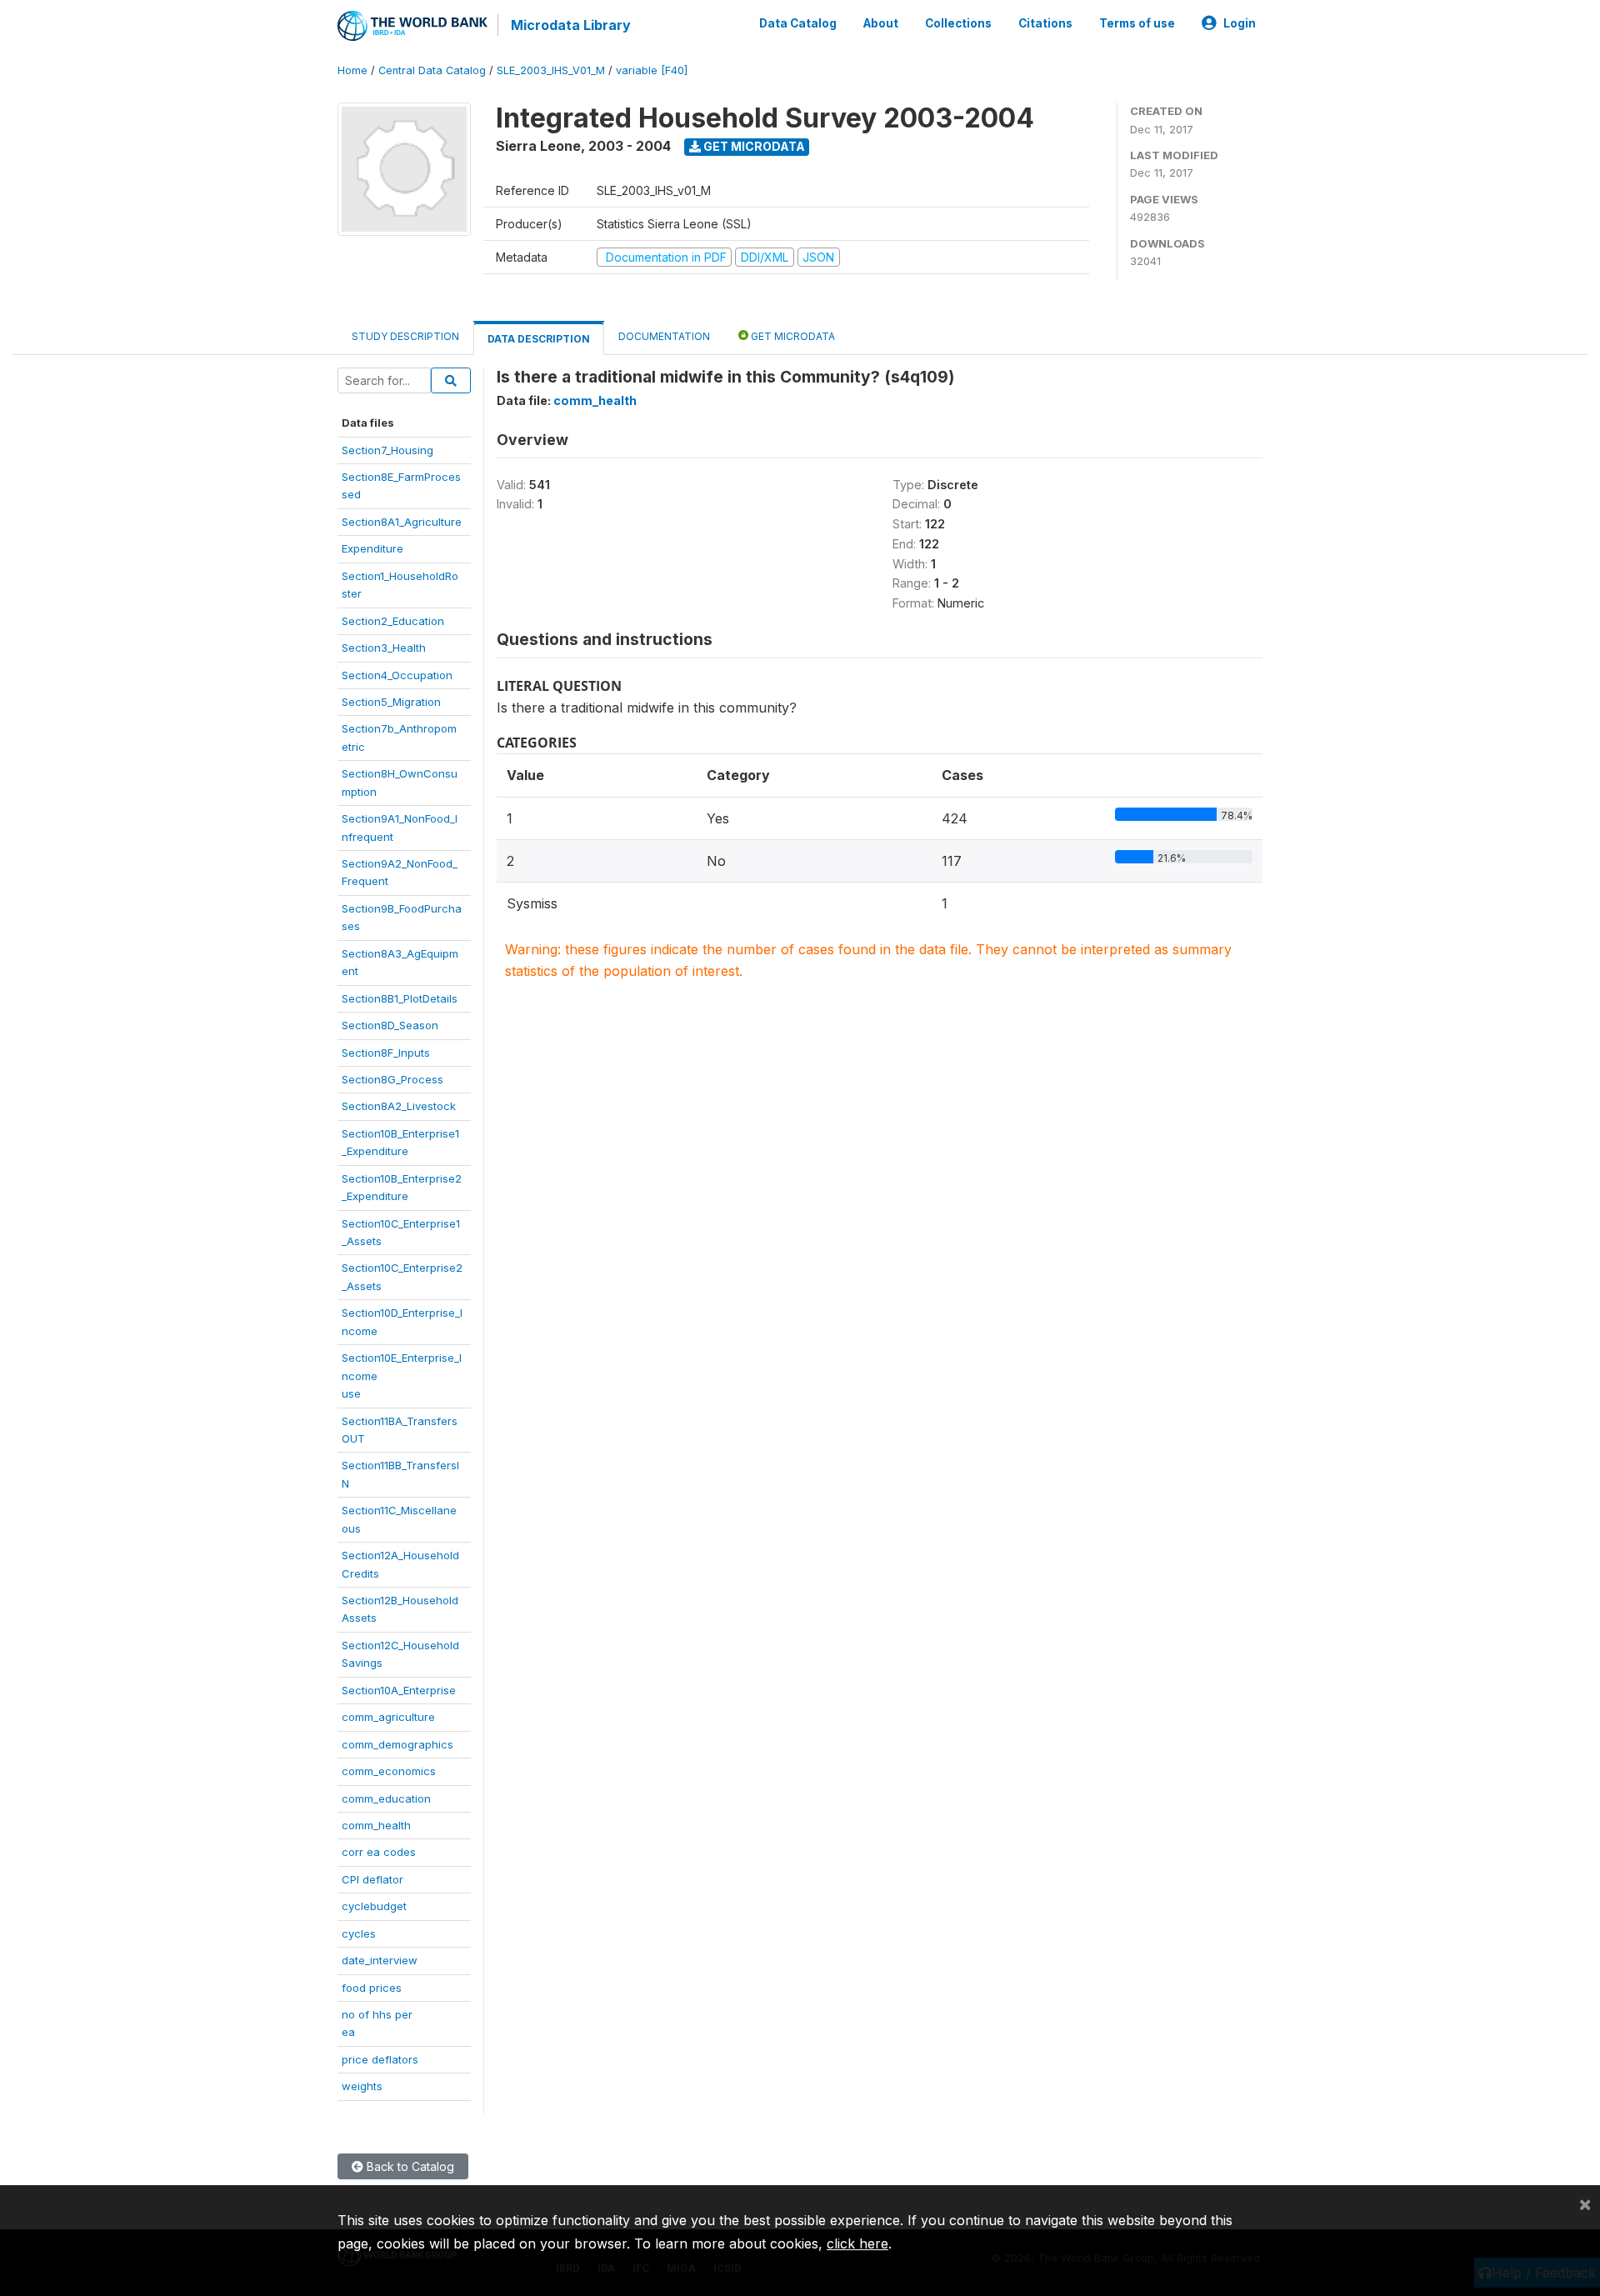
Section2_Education (393, 621)
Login (1240, 23)
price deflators (380, 2059)
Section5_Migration (391, 702)
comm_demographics (397, 1744)
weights (362, 2086)
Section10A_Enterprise (399, 1690)
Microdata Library (571, 25)
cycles (359, 1933)
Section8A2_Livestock (399, 1106)
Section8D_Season (390, 1025)
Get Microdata (753, 146)
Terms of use (1137, 23)
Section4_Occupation (397, 675)
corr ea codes (379, 1852)
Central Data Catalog (432, 70)
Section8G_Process (392, 1079)
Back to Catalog (409, 2166)
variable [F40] (652, 70)
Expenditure (372, 548)
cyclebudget (374, 1906)
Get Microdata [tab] (792, 336)
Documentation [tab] (664, 336)
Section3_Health (384, 648)
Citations (1045, 23)
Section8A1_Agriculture (402, 522)
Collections (958, 23)
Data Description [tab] (539, 339)
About (881, 23)
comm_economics (389, 1771)
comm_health (376, 1825)
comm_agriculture (388, 1717)
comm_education (386, 1798)
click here (857, 2243)
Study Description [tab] (405, 336)
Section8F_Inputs (386, 1053)
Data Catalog (798, 23)
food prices (372, 1988)
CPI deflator (372, 1879)
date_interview (380, 1960)
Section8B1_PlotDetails (400, 998)
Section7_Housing (387, 450)
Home (352, 70)
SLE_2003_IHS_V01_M (551, 70)
